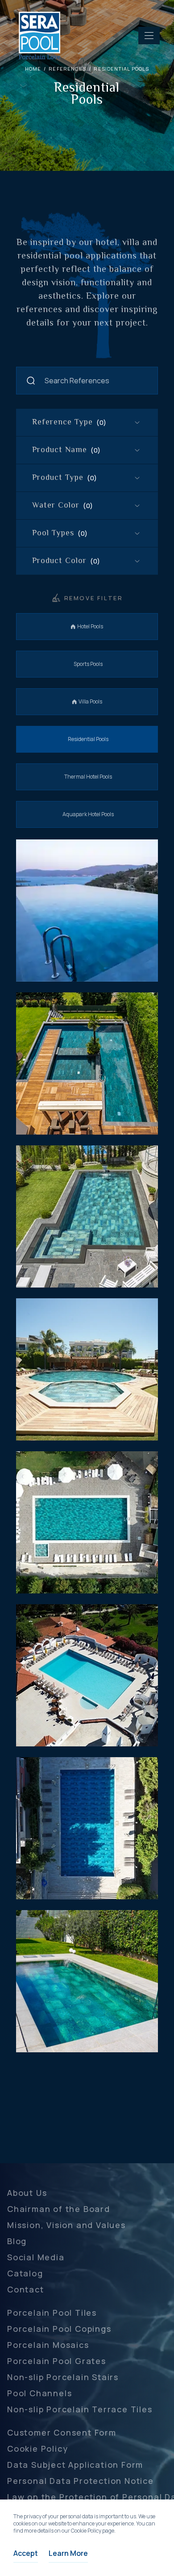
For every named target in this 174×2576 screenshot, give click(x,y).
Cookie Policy (37, 2449)
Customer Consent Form (62, 2432)
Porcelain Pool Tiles (52, 2313)
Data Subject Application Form (75, 2465)
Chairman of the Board (59, 2209)
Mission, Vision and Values (66, 2225)
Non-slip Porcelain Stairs (63, 2377)
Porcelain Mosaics (48, 2345)
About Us (27, 2193)
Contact (26, 2289)
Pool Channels (39, 2393)
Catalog (25, 2273)
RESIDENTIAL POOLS (121, 69)
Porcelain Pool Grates (57, 2361)
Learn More (68, 2553)
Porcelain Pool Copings (59, 2329)
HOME (33, 69)
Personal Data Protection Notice (81, 2481)
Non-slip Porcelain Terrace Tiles (80, 2409)
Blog (17, 2241)
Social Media (36, 2257)
